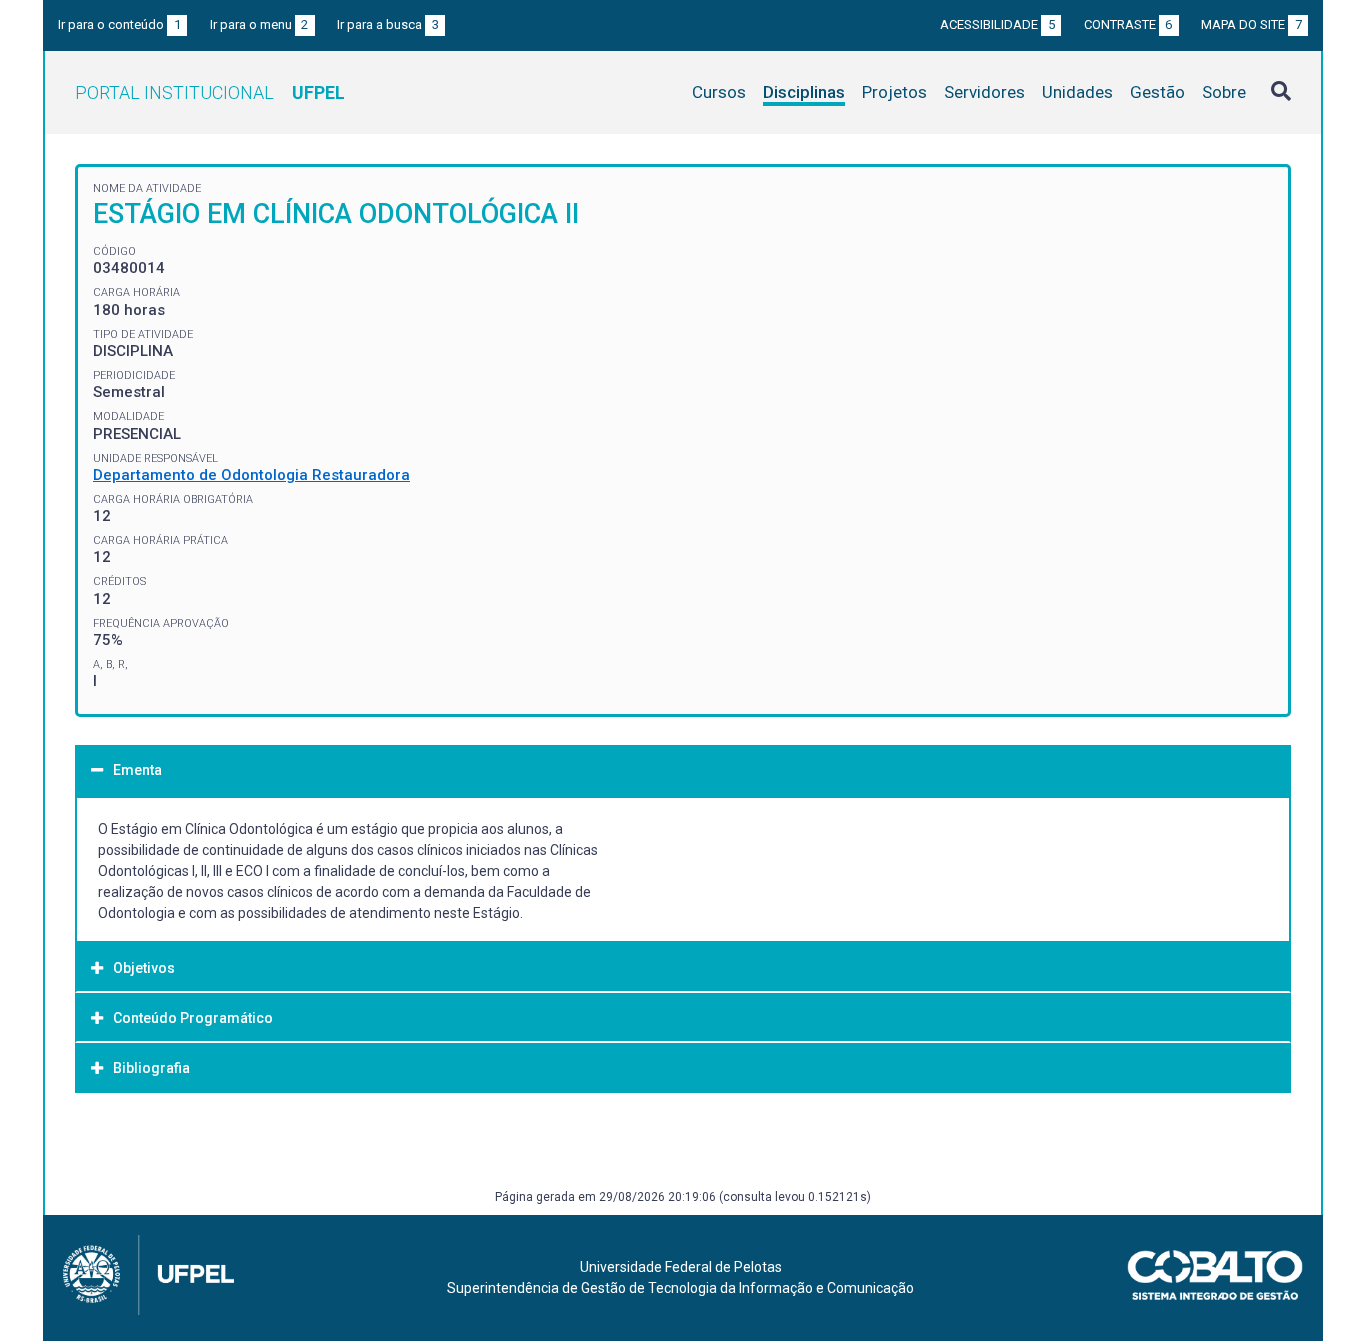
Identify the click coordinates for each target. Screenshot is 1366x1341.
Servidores (984, 92)
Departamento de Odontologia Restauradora (251, 475)
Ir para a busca (388, 24)
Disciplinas (804, 92)
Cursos (719, 92)
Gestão (1157, 92)
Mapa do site (1251, 24)
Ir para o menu (259, 24)
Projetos (894, 92)
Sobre (1224, 92)
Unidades (1077, 92)
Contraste (1128, 24)
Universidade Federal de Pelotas (681, 1267)
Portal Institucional (210, 92)
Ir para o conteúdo (119, 24)
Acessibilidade (997, 24)
